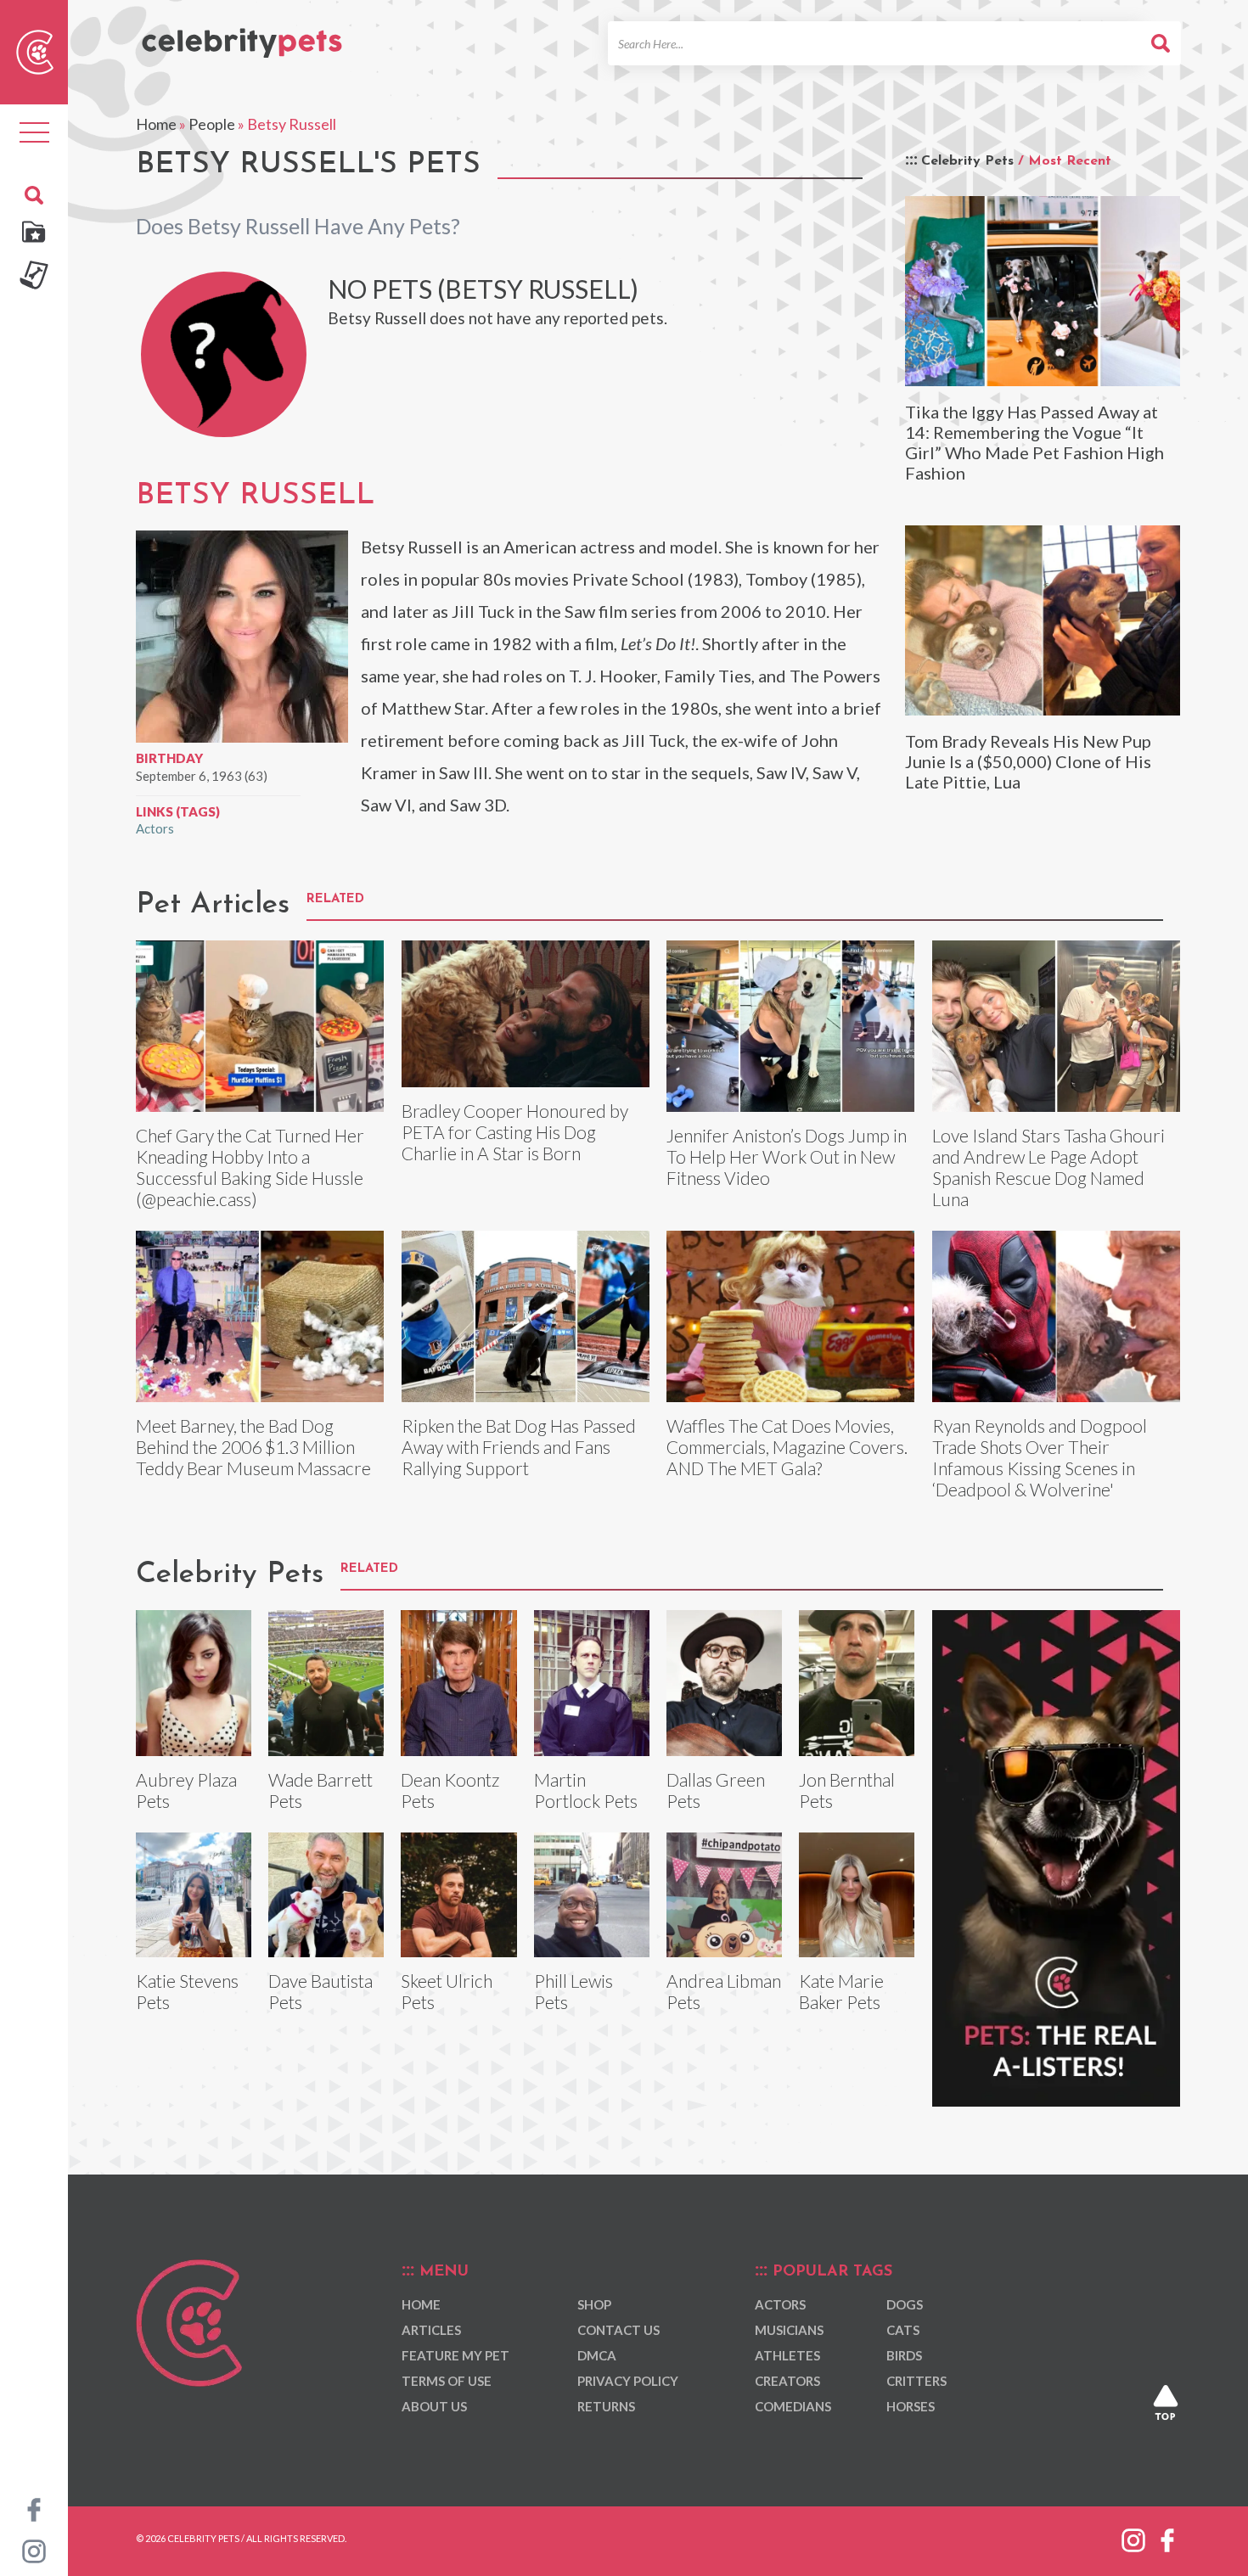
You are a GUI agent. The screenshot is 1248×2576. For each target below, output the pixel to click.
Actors (155, 828)
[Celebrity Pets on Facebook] (34, 2508)
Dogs (905, 2304)
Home (156, 124)
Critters (916, 2381)
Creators (787, 2381)
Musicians (789, 2330)
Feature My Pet (455, 2355)
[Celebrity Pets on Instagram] (34, 2550)
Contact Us (618, 2330)
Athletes (787, 2355)
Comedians (793, 2406)
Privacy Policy (628, 2381)
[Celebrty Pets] (242, 36)
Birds (904, 2355)
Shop (594, 2304)
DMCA (597, 2355)
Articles (431, 2330)
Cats (903, 2330)
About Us (434, 2406)
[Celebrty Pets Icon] (35, 50)
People (212, 124)
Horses (911, 2406)
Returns (606, 2406)
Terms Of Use (447, 2381)
